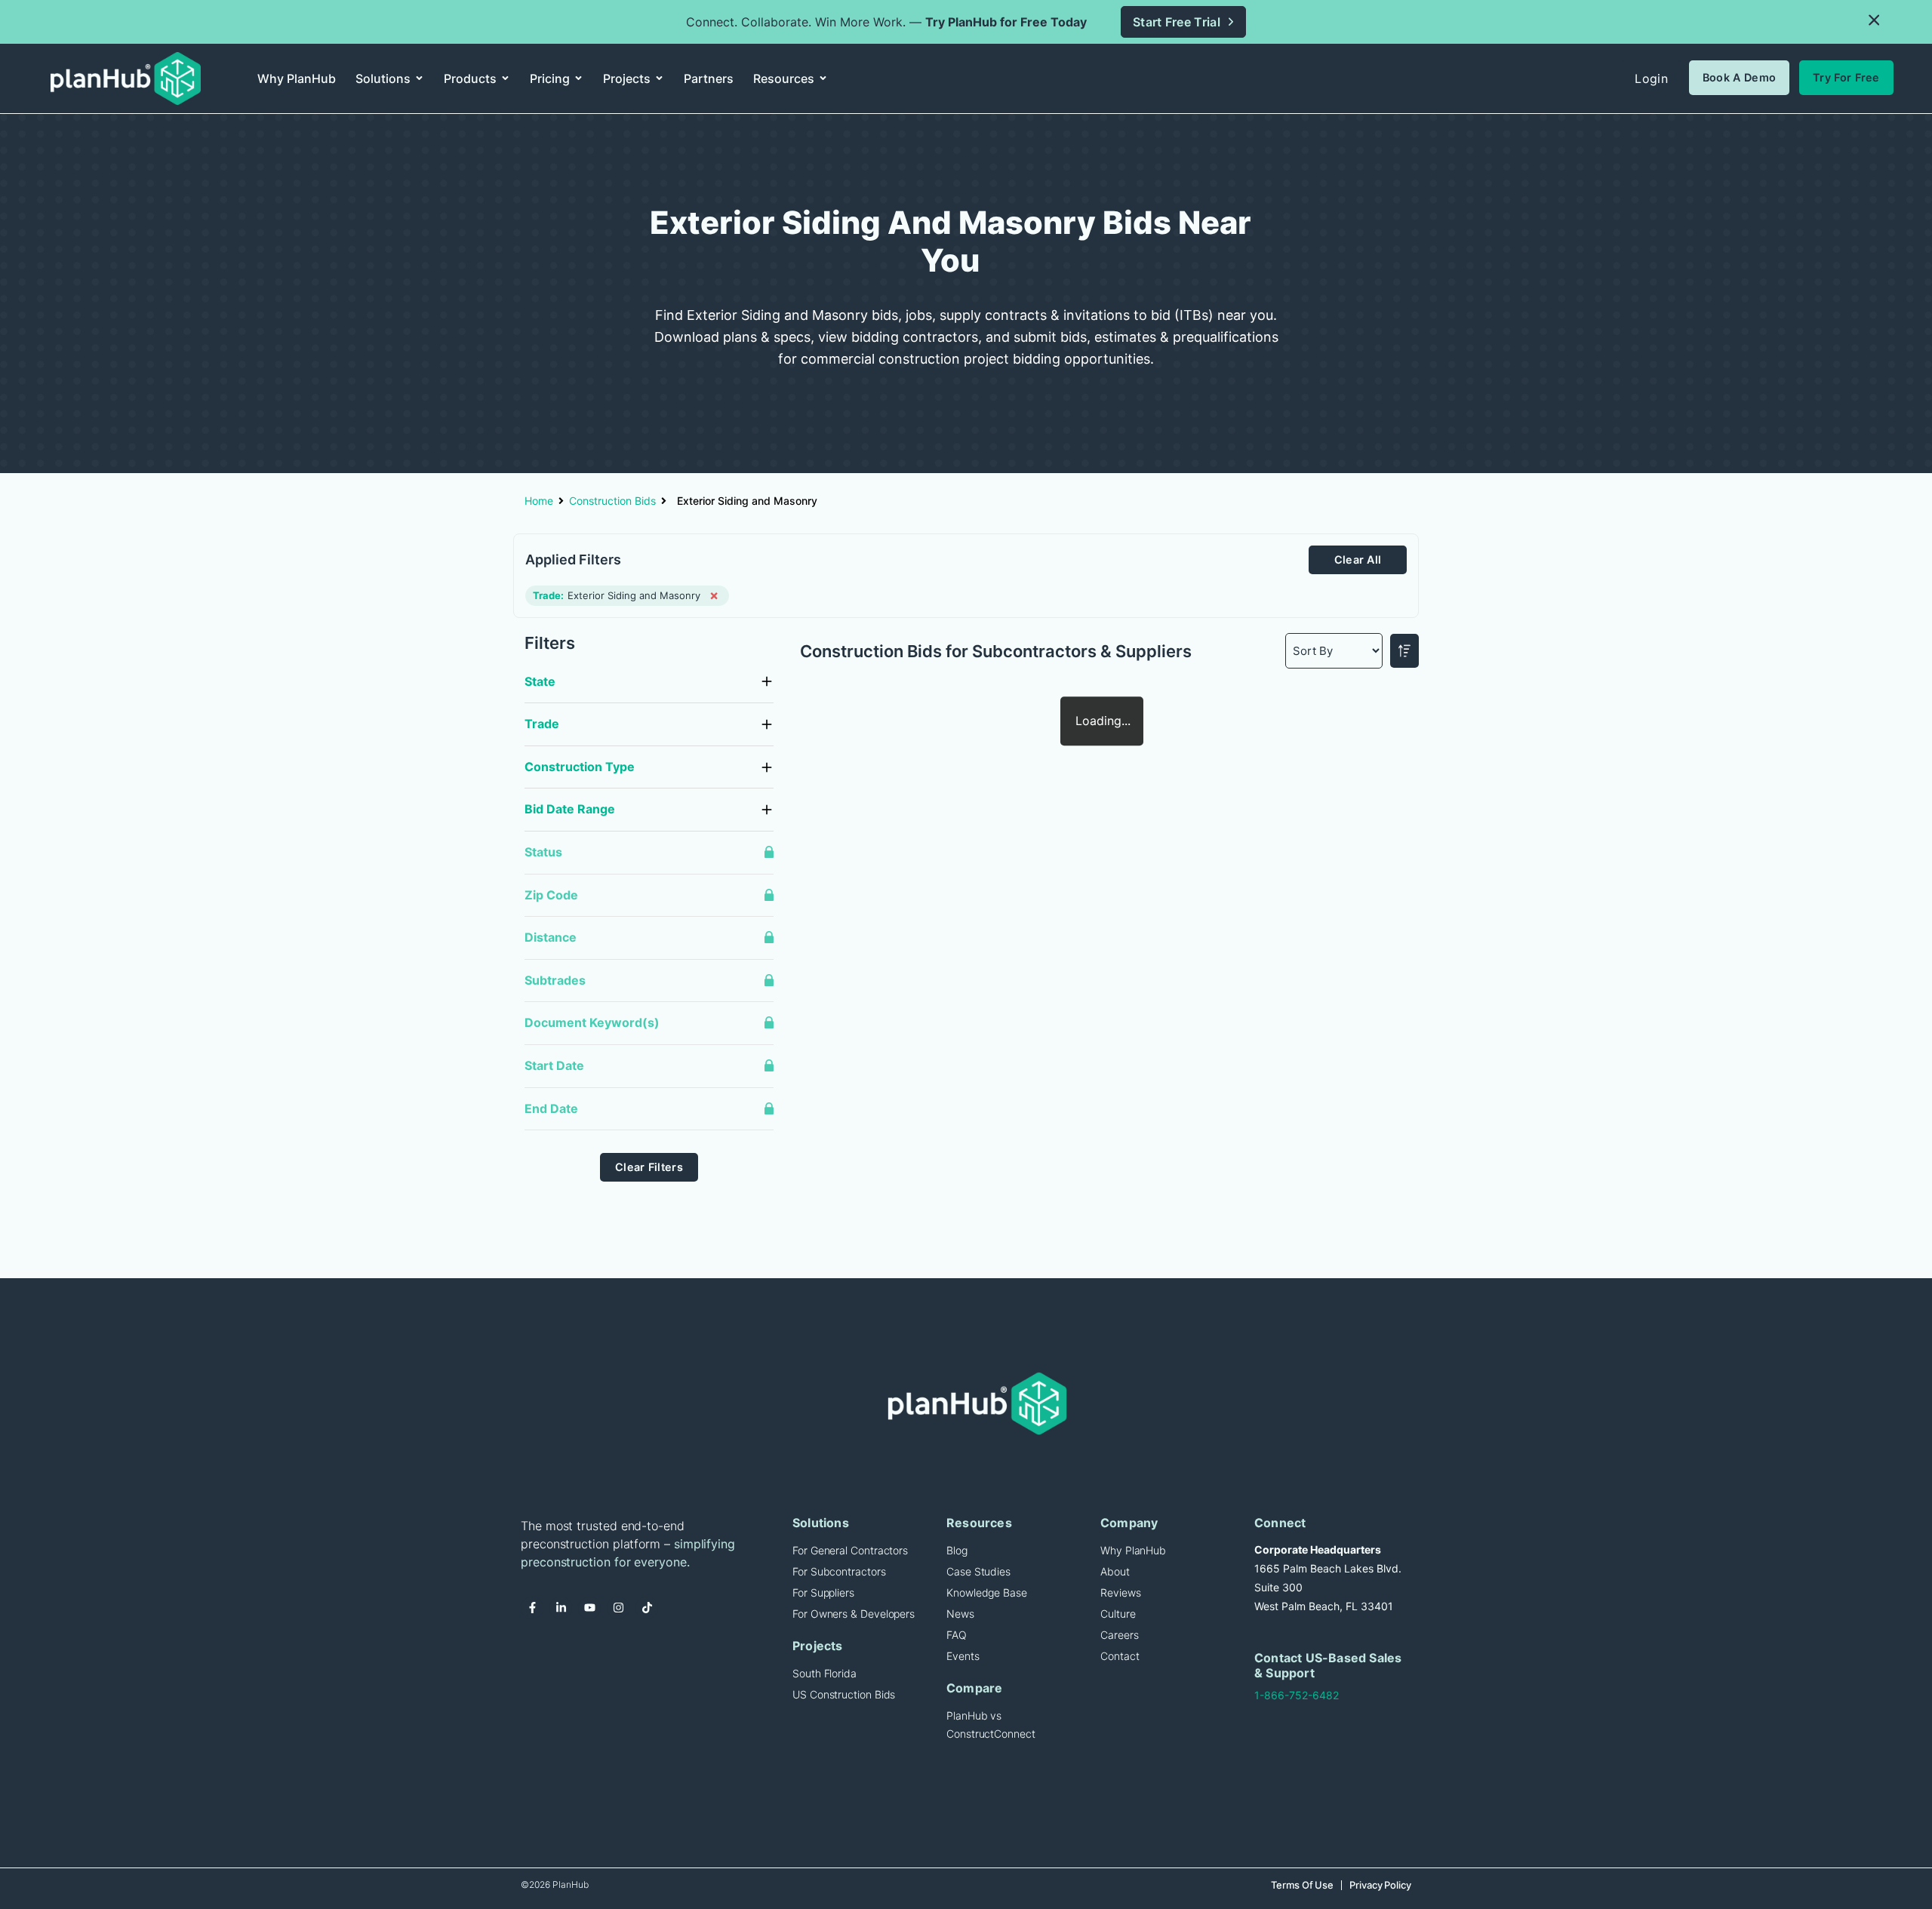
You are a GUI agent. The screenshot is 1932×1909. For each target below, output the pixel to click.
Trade (542, 724)
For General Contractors (850, 1550)
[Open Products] (505, 78)
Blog (957, 1550)
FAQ (957, 1635)
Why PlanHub (1133, 1550)
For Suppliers (823, 1592)
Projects (818, 1646)
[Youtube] (589, 1608)
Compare (974, 1688)
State (540, 681)
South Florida (824, 1673)
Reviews (1120, 1592)
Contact (1120, 1656)
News (960, 1614)
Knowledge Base (987, 1592)
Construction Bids (612, 501)
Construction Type (580, 767)
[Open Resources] (823, 78)
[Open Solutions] (419, 78)
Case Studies (978, 1571)
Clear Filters (649, 1167)
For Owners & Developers (854, 1614)
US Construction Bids (844, 1694)
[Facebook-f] (532, 1608)
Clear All (1358, 559)
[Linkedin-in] (561, 1608)
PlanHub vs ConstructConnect (991, 1725)
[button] (1874, 21)
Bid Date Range (570, 809)
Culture (1118, 1614)
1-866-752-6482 (1297, 1695)
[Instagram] (618, 1608)
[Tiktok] (647, 1608)
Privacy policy (1380, 1885)
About (1115, 1571)
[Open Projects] (659, 78)
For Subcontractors (839, 1571)
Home (539, 501)
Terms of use (1302, 1885)
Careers (1119, 1635)
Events (963, 1656)
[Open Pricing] (578, 78)
